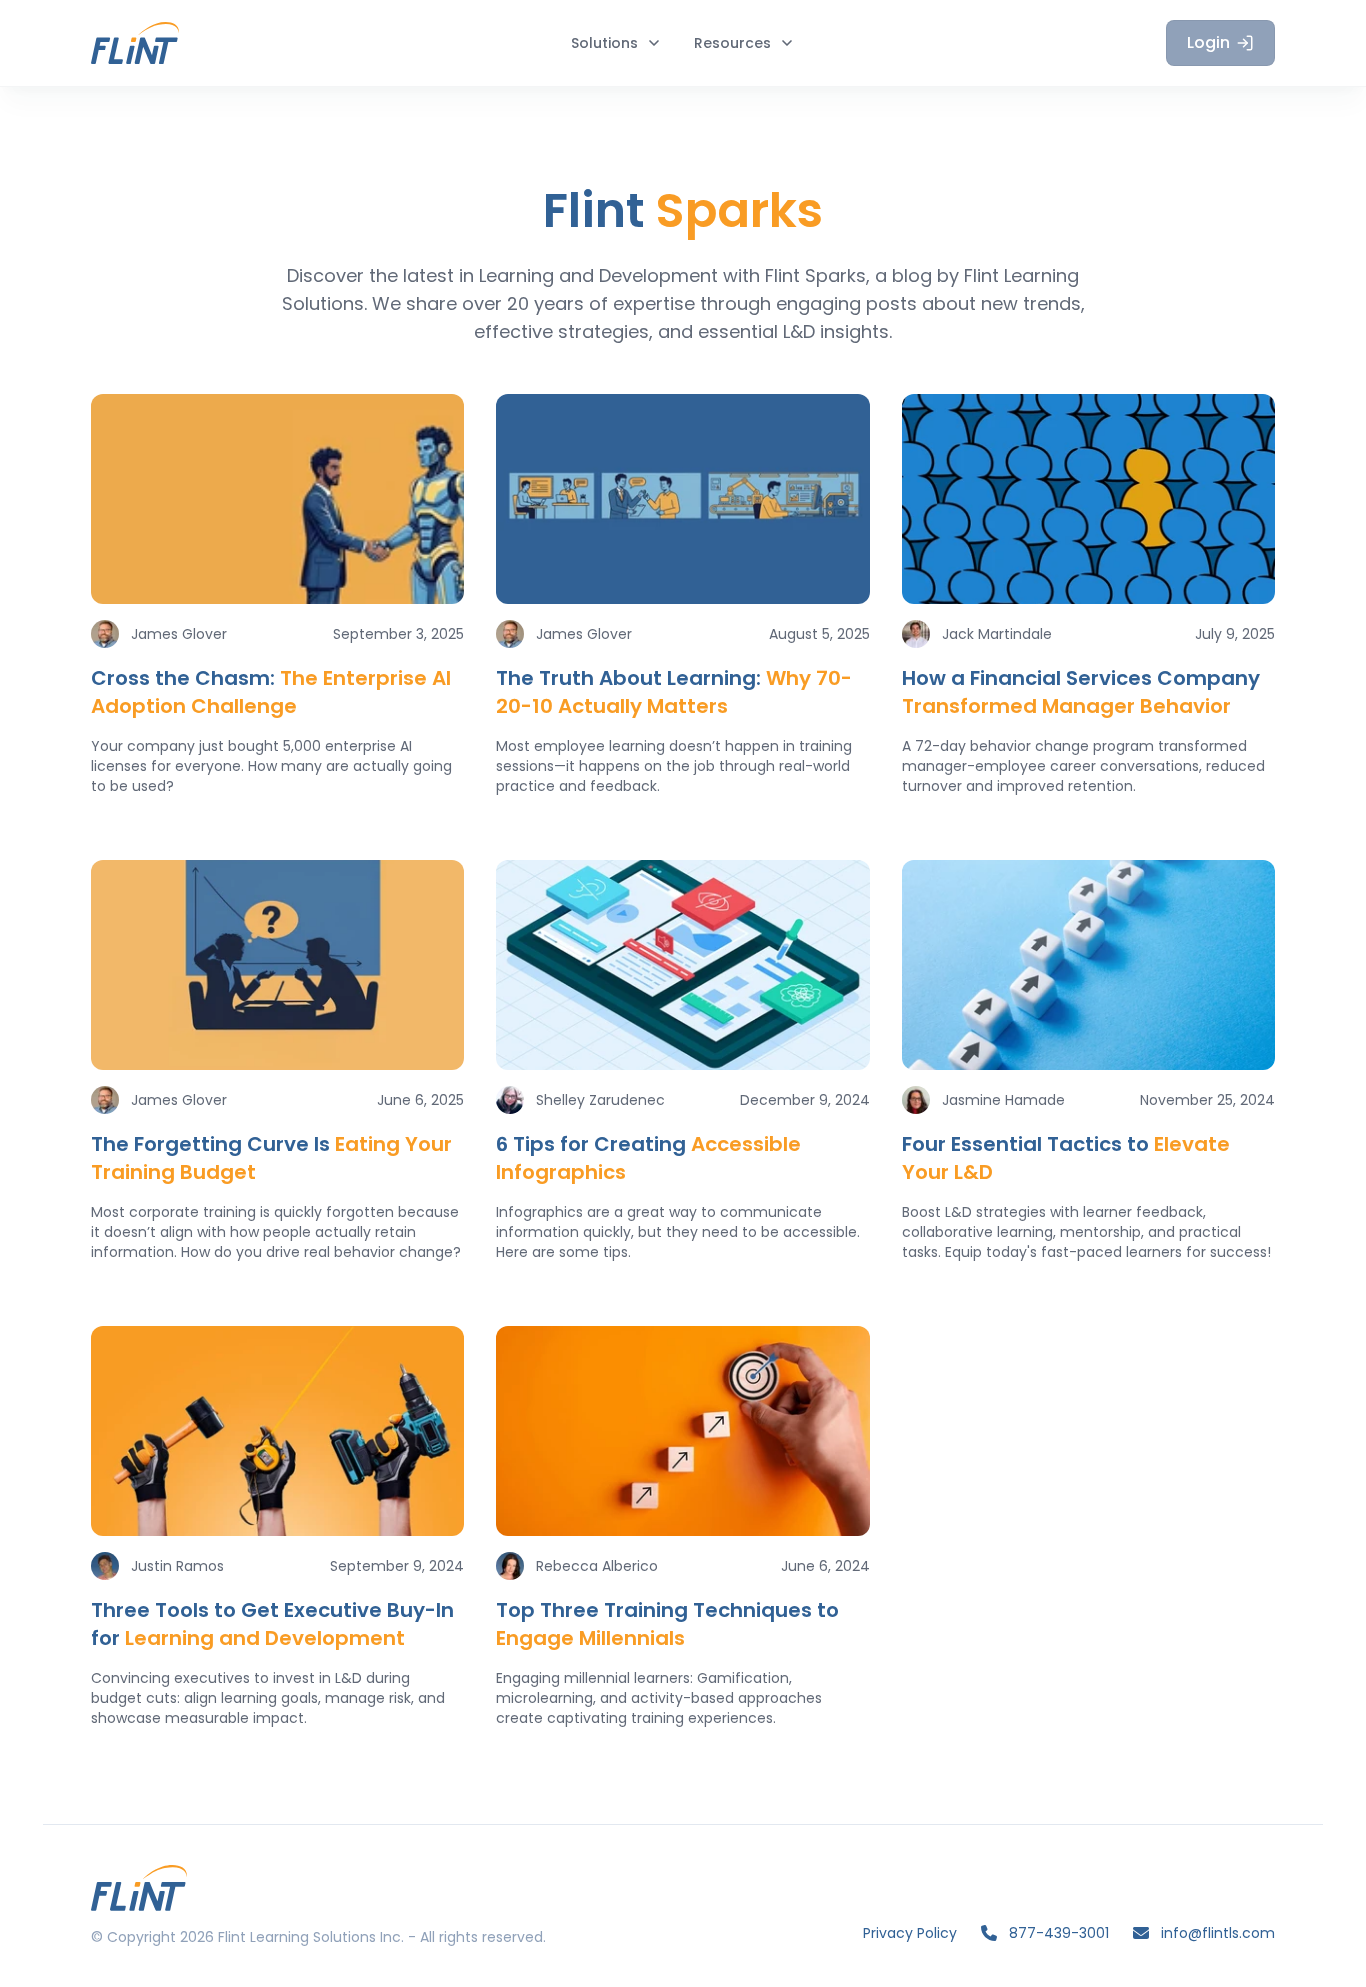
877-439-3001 (1059, 1933)
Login (1208, 42)
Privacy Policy (910, 1933)
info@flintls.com (1218, 1933)
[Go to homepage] (135, 43)
